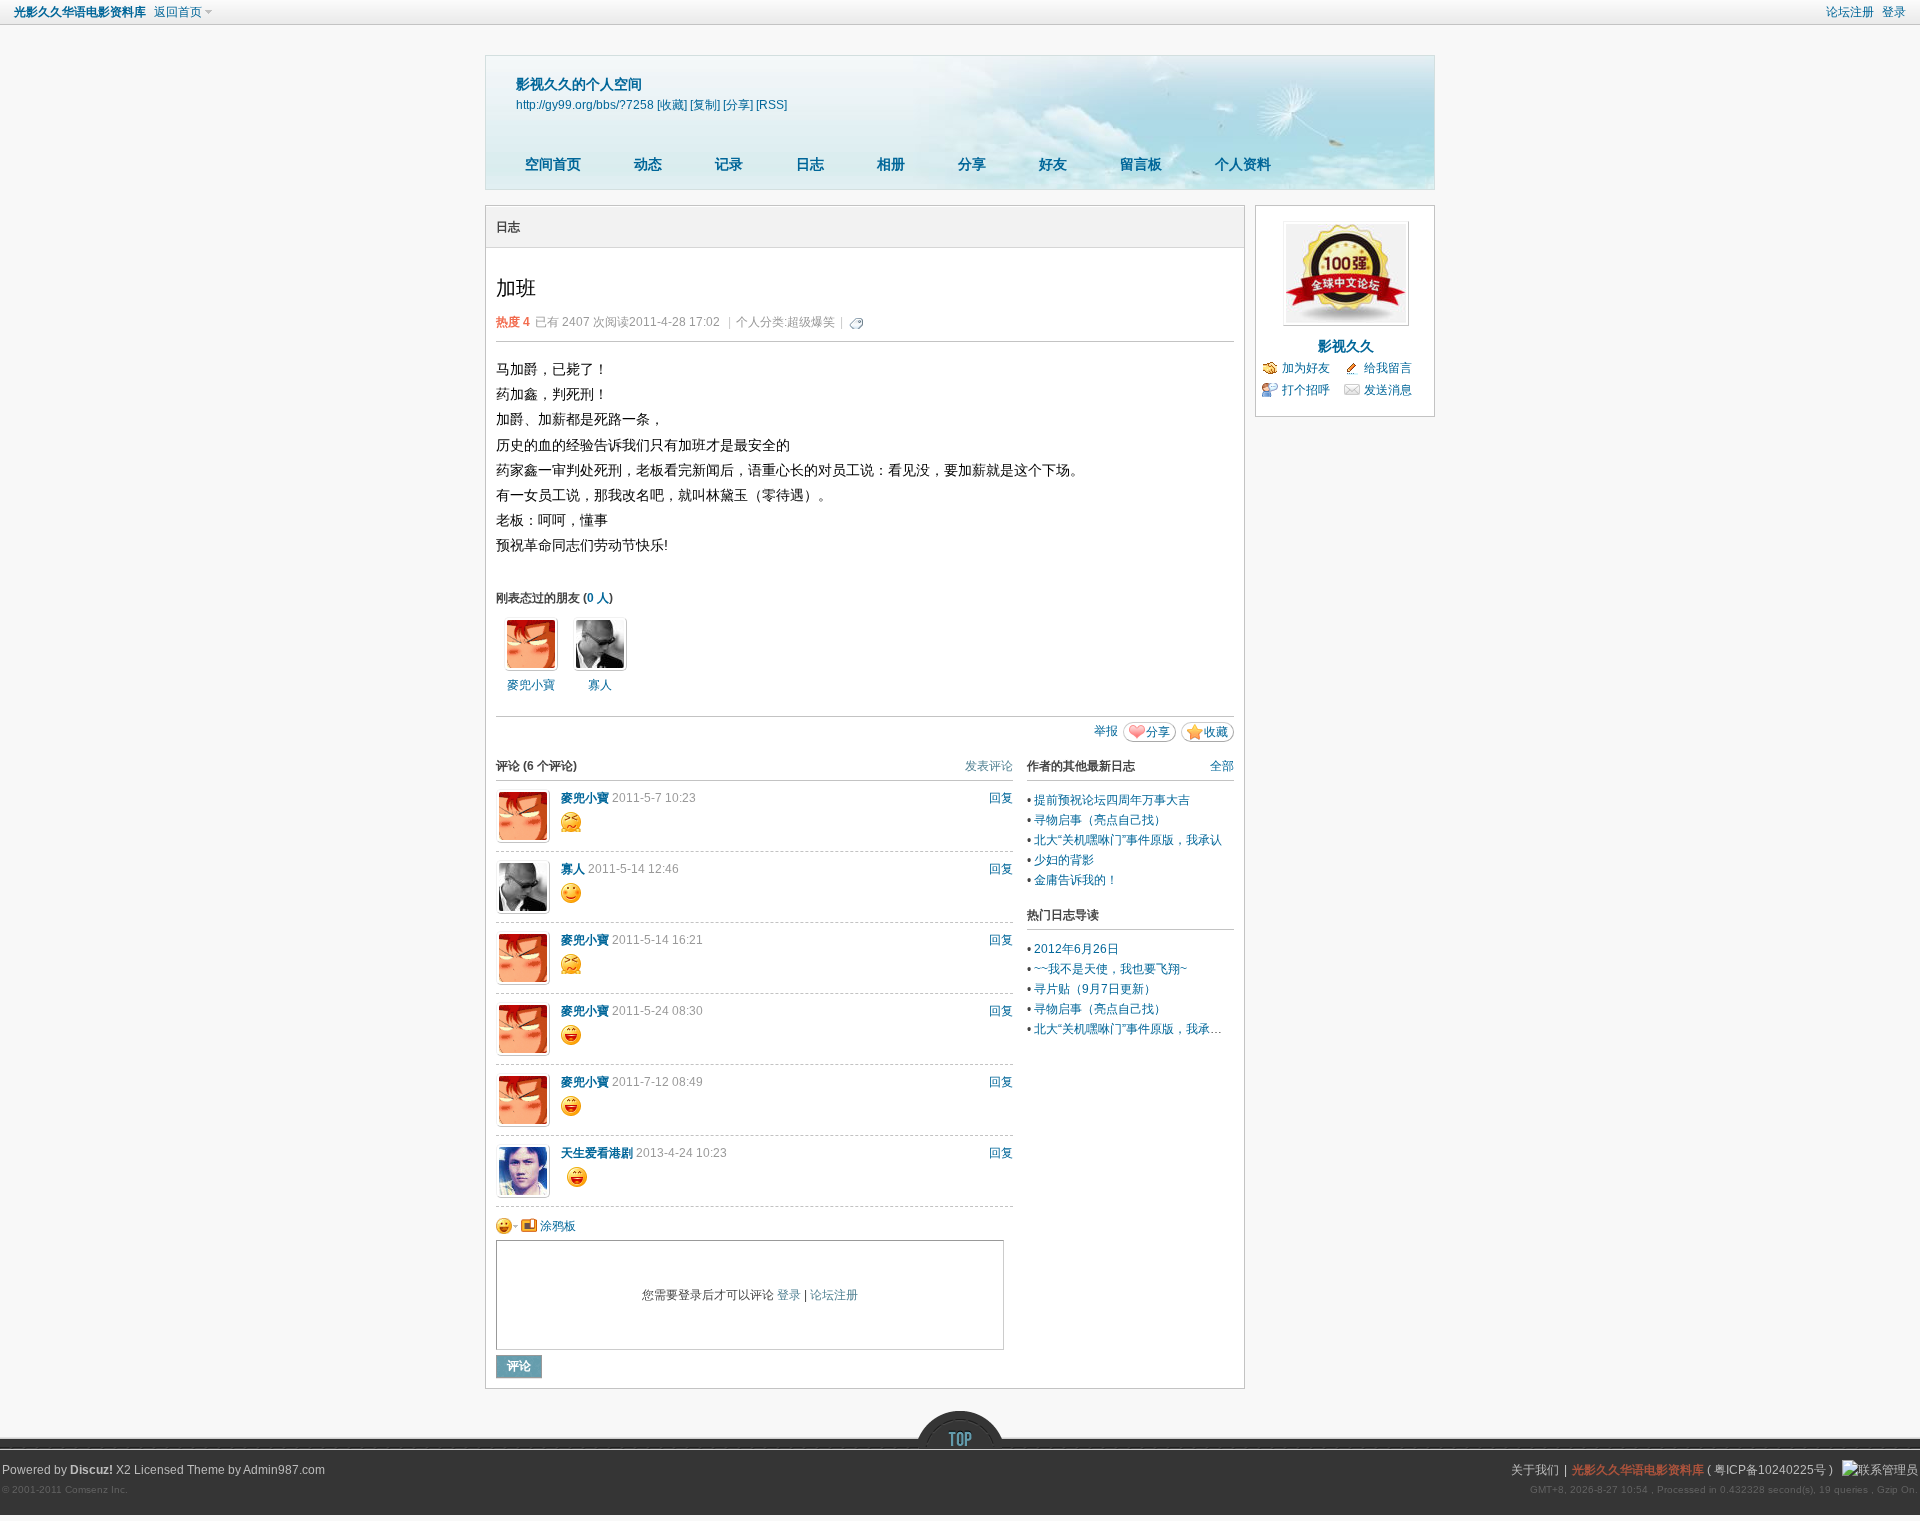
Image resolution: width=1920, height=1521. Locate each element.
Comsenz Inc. (96, 1489)
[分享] (738, 104)
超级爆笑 (811, 322)
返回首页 (178, 12)
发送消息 (1388, 390)
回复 (1001, 798)
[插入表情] (507, 1226)
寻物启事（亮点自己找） (1100, 820)
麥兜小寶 (531, 685)
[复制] (705, 104)
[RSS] (771, 104)
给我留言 (1388, 368)
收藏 (1216, 732)
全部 (1222, 766)
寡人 (600, 685)
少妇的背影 (1064, 860)
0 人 (598, 598)
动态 (648, 164)
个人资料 (1243, 164)
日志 (810, 164)
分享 (972, 164)
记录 (729, 164)
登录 (1894, 12)
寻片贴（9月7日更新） (1095, 989)
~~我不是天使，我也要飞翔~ (1110, 969)
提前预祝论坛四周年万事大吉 (1112, 800)
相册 (891, 164)
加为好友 (1306, 368)
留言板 (1141, 164)
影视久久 (1346, 346)
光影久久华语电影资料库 (80, 12)
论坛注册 (1850, 12)
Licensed (159, 1470)
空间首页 (553, 164)
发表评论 (989, 766)
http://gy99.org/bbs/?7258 (585, 104)
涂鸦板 (556, 1226)
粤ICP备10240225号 (1770, 1470)
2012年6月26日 (1076, 949)
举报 (1106, 731)
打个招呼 (1306, 390)
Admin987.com (284, 1470)
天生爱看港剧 (597, 1153)
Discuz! (91, 1470)
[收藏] (672, 104)
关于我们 (1535, 1470)
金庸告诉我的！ (1076, 880)
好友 (1053, 164)
